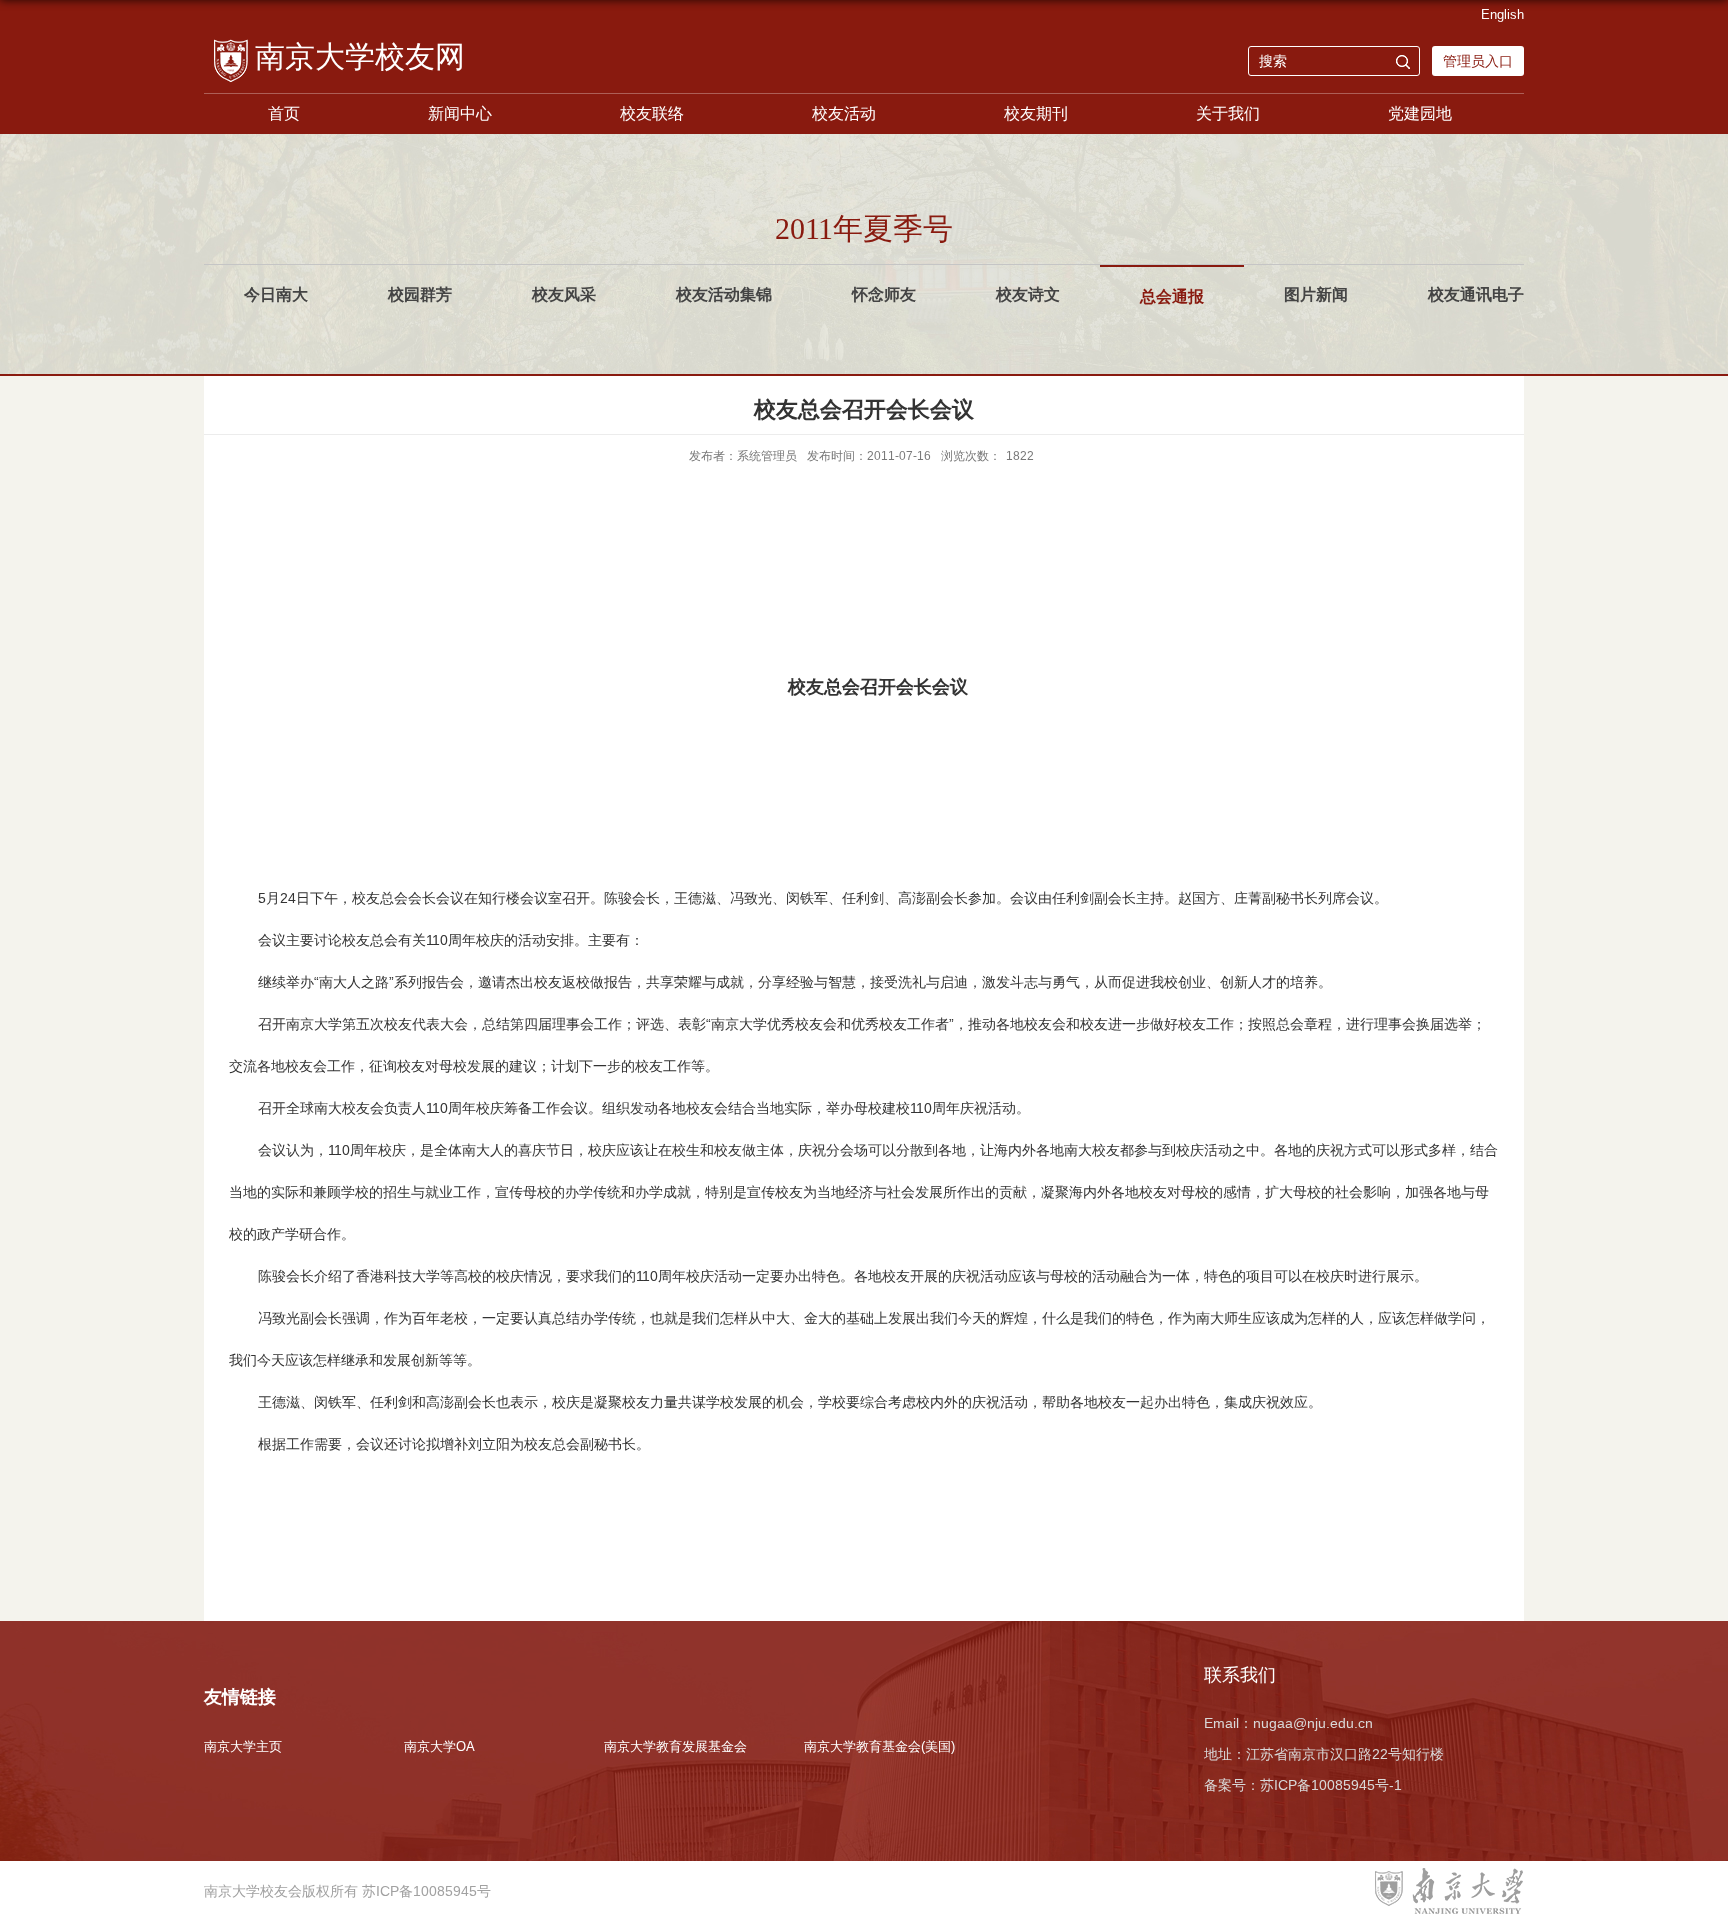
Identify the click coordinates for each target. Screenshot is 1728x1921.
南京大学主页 (243, 1746)
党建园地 (1420, 113)
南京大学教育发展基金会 (675, 1746)
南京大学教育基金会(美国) (879, 1746)
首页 (284, 113)
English (1502, 14)
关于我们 (1228, 113)
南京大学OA (439, 1746)
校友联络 (652, 113)
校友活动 (844, 113)
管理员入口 (1478, 61)
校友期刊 (1036, 113)
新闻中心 (460, 113)
